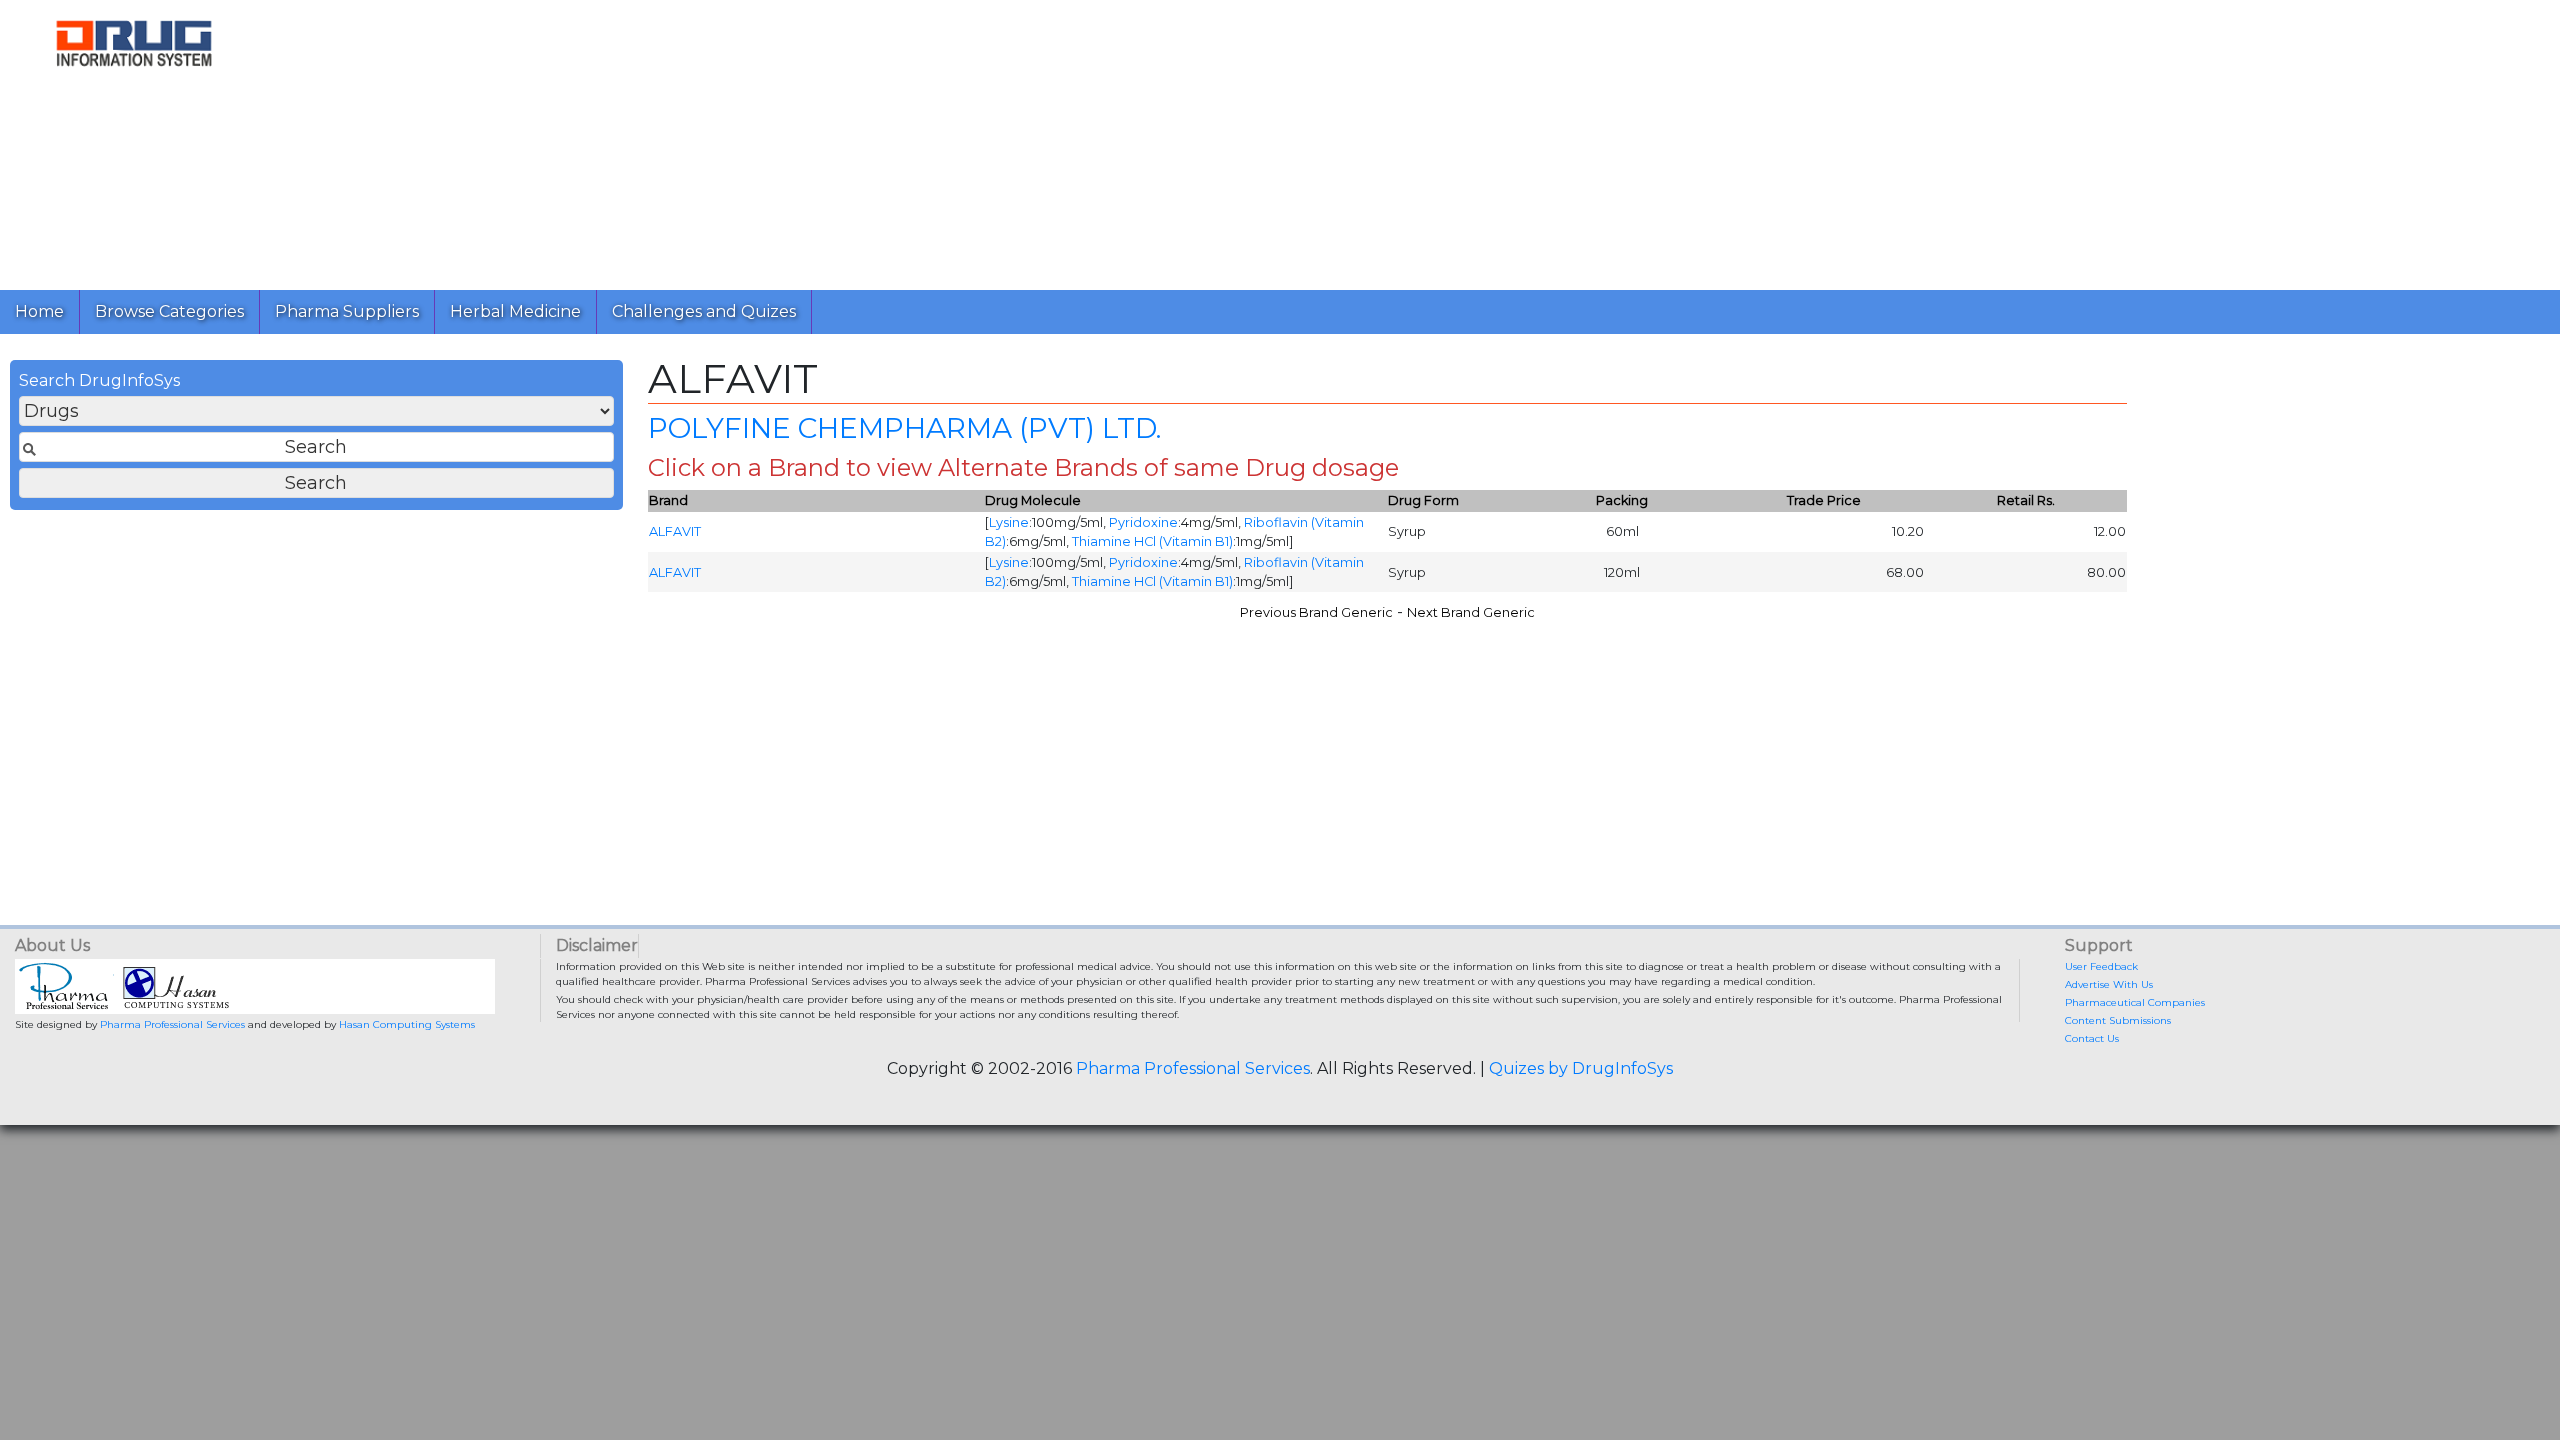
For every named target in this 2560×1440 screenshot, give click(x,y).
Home (39, 311)
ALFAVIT (675, 531)
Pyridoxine (1143, 522)
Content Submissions (2118, 1020)
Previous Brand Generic (1316, 612)
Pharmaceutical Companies (2135, 1002)
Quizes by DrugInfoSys (1581, 1068)
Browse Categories (169, 311)
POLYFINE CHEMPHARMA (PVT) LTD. (904, 428)
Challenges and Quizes (704, 311)
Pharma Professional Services (172, 1024)
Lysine (1009, 522)
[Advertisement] (868, 140)
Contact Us (2092, 1038)
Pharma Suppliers (347, 311)
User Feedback (2101, 966)
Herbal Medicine (515, 311)
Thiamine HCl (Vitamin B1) (1152, 541)
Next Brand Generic (1471, 612)
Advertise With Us (2109, 984)
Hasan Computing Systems (407, 1024)
